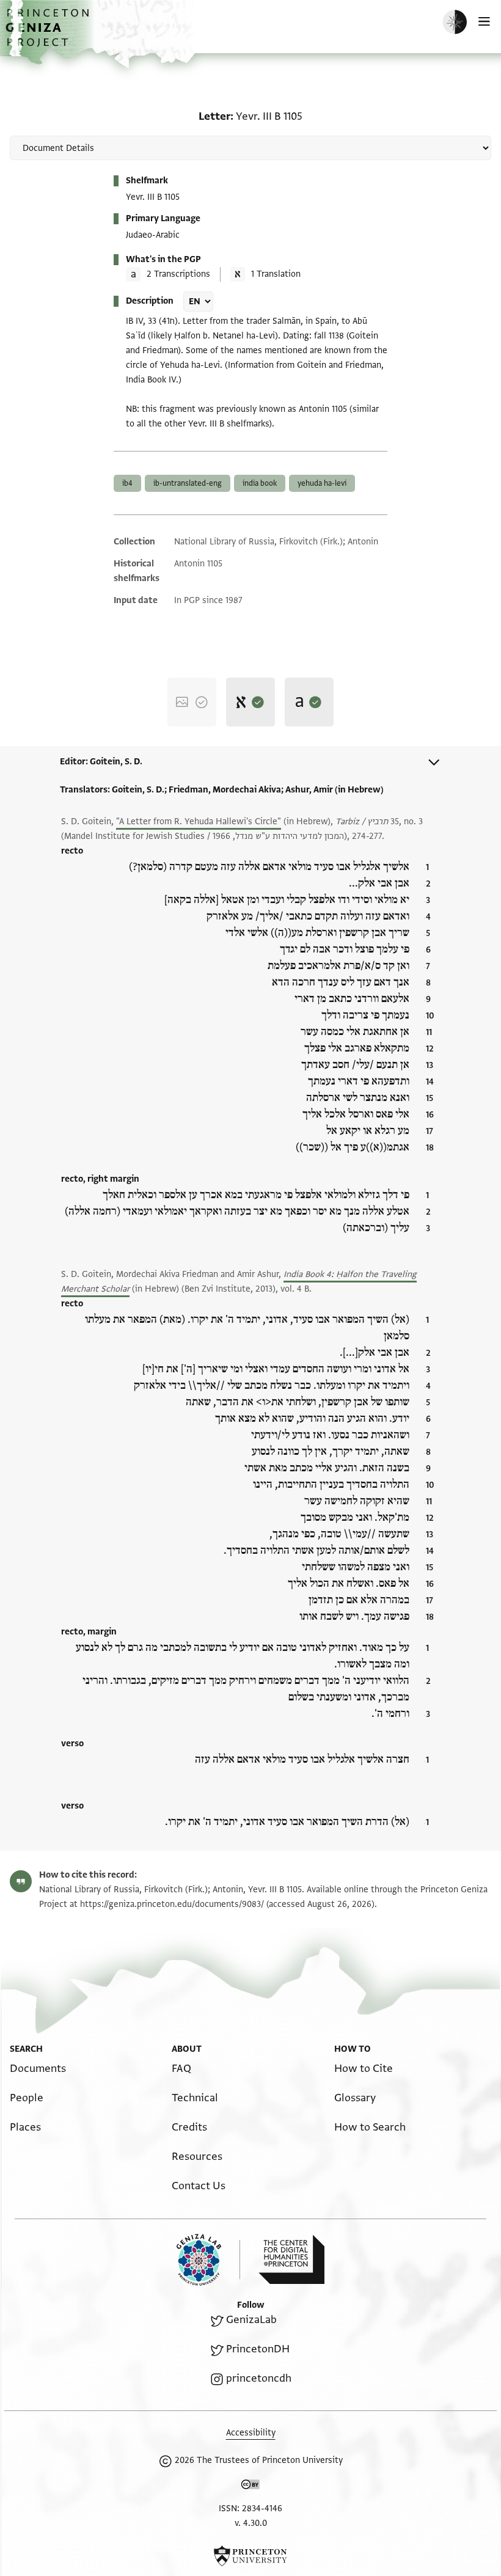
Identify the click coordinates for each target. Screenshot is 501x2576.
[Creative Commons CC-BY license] (250, 2487)
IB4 (127, 483)
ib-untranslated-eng (188, 483)
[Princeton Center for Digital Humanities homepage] (291, 2259)
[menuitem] (38, 2069)
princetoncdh (259, 2378)
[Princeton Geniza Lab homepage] (208, 2260)
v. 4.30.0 (251, 2523)
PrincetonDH (258, 2349)
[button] (49, 34)
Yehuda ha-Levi (322, 483)
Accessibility (251, 2433)
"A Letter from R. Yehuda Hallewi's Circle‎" (199, 821)
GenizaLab (251, 2320)
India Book (260, 483)
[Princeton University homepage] (250, 2556)
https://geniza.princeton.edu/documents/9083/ (172, 1904)
